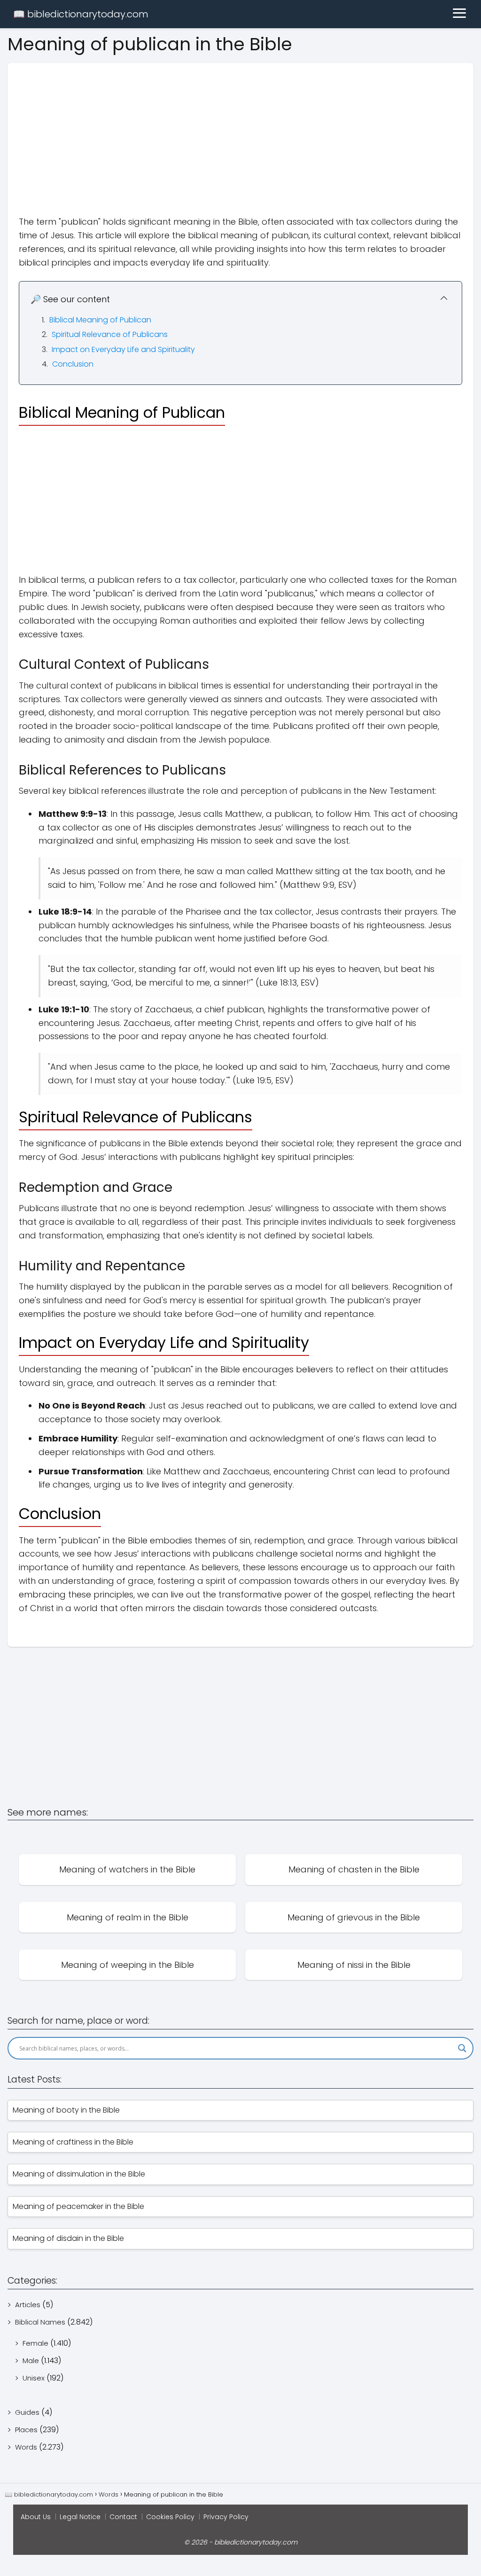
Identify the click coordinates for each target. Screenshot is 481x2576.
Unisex (34, 2378)
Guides (27, 2412)
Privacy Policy (226, 2517)
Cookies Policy (170, 2517)
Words (26, 2447)
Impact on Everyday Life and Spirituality (123, 349)
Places (26, 2430)
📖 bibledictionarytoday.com (81, 14)
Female (35, 2343)
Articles (28, 2305)
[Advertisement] (240, 129)
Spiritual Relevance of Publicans (110, 334)
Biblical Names (40, 2322)
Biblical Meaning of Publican (100, 320)
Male (31, 2361)
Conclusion (73, 364)
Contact (123, 2517)
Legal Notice (80, 2517)
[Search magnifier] (462, 2048)
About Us (36, 2517)
